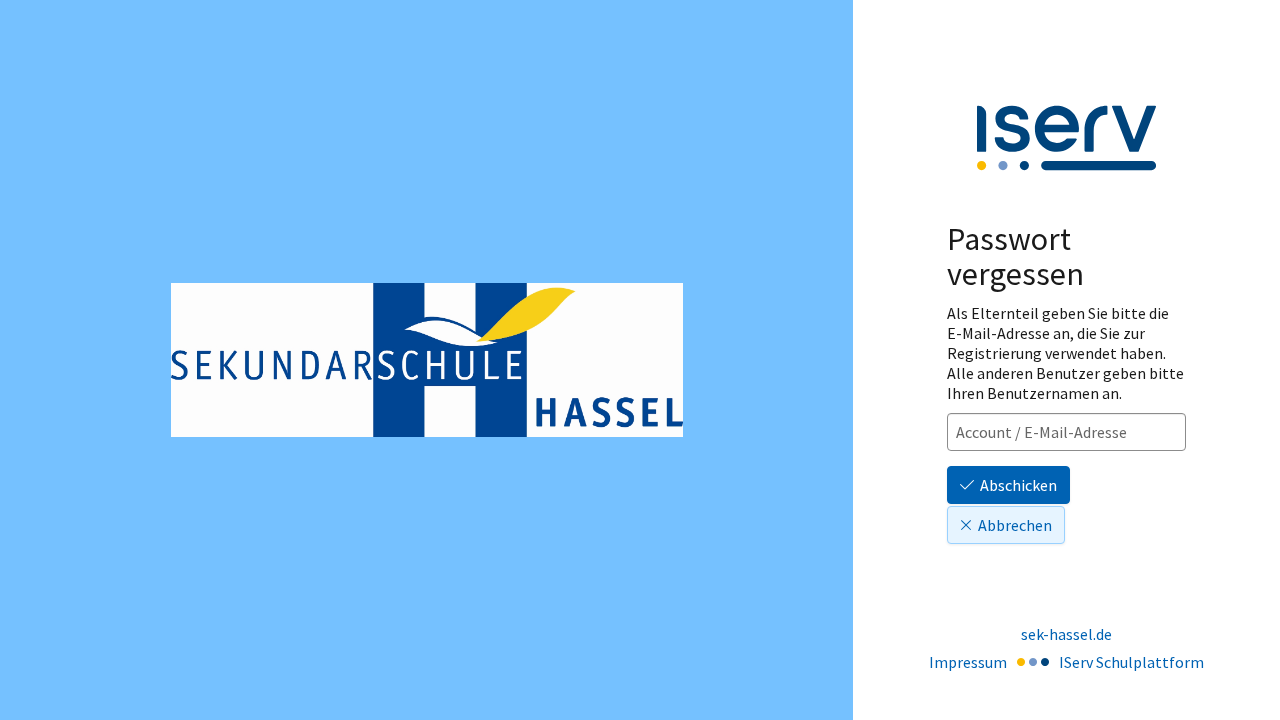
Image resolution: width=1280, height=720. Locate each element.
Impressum (968, 662)
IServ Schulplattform (1131, 662)
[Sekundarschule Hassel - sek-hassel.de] (427, 359)
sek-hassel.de (1066, 634)
